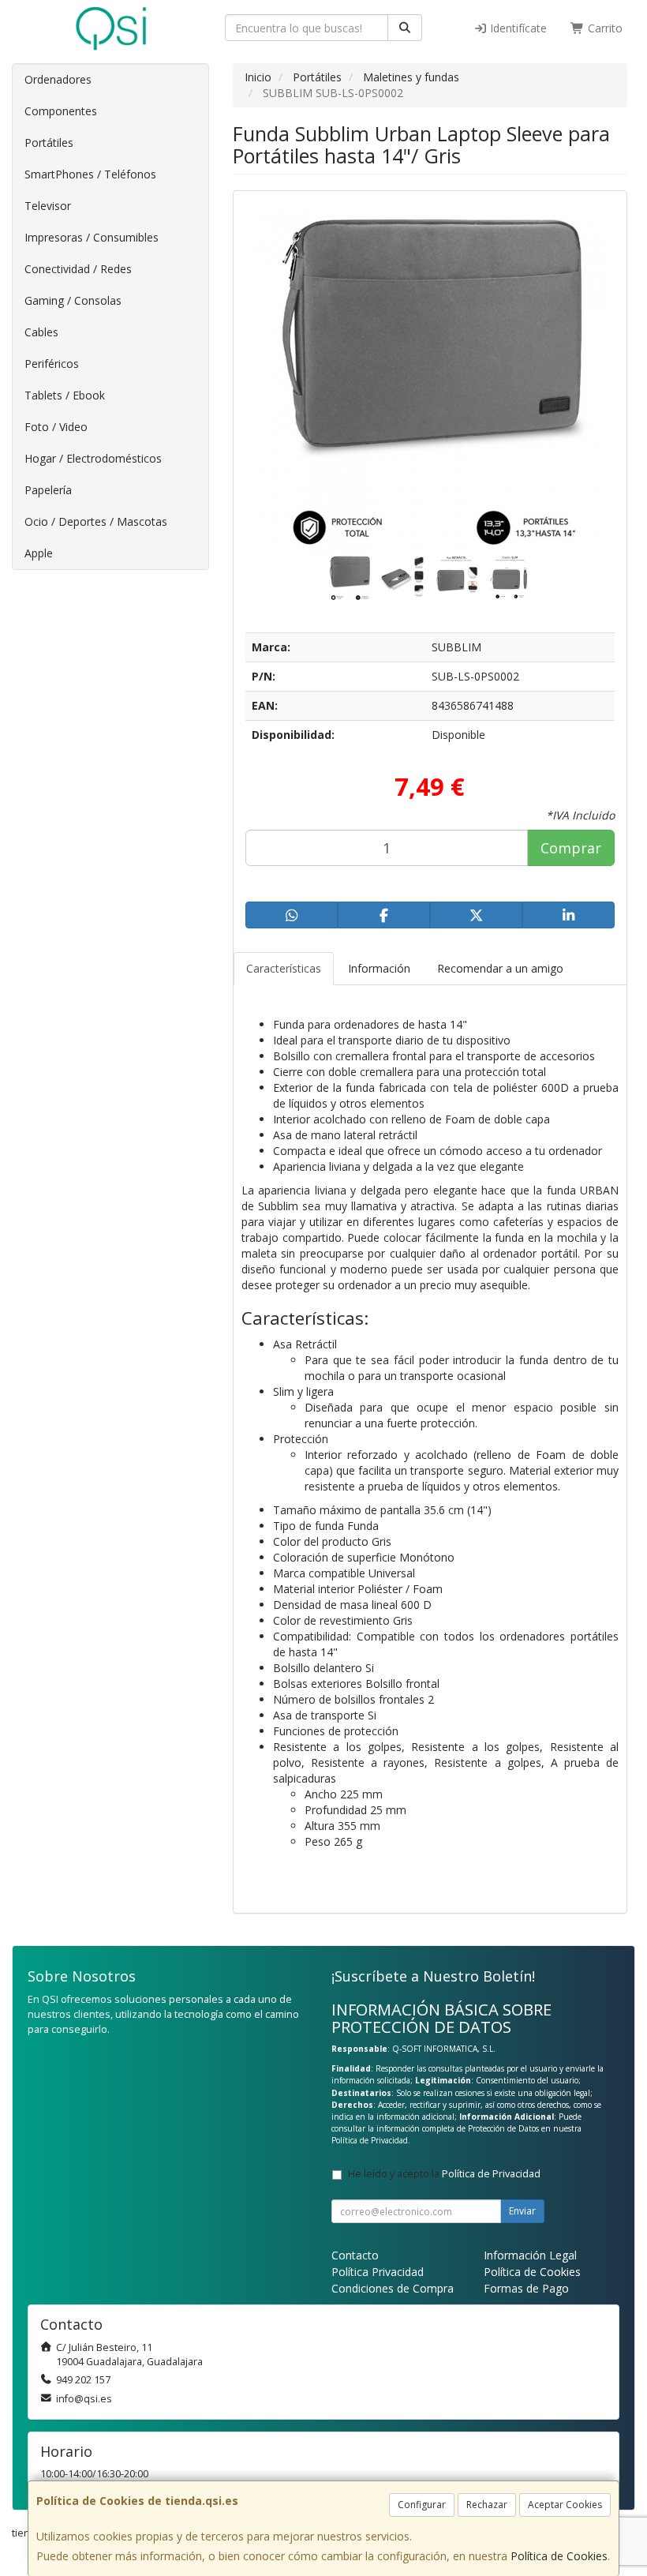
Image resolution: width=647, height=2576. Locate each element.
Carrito (604, 28)
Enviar (522, 2211)
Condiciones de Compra (393, 2288)
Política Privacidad (378, 2272)
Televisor (48, 206)
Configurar (422, 2505)
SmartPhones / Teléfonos (90, 174)
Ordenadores (58, 79)
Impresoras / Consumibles (92, 237)
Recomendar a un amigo (500, 968)
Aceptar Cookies (565, 2505)
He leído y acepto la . (445, 2174)
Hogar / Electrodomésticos (93, 458)
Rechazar (487, 2505)
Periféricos (52, 364)
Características (284, 968)
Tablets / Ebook (65, 395)
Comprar (571, 848)
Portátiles (49, 142)
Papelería (48, 490)
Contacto (355, 2255)
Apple (39, 553)
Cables (41, 332)
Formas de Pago (526, 2288)
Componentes (61, 111)
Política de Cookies (559, 2556)
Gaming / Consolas (73, 300)
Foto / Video (56, 427)
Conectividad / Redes (78, 269)
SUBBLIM (456, 647)
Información (379, 968)
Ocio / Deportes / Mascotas (96, 521)
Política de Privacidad (370, 2140)
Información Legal (530, 2255)
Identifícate (517, 28)
